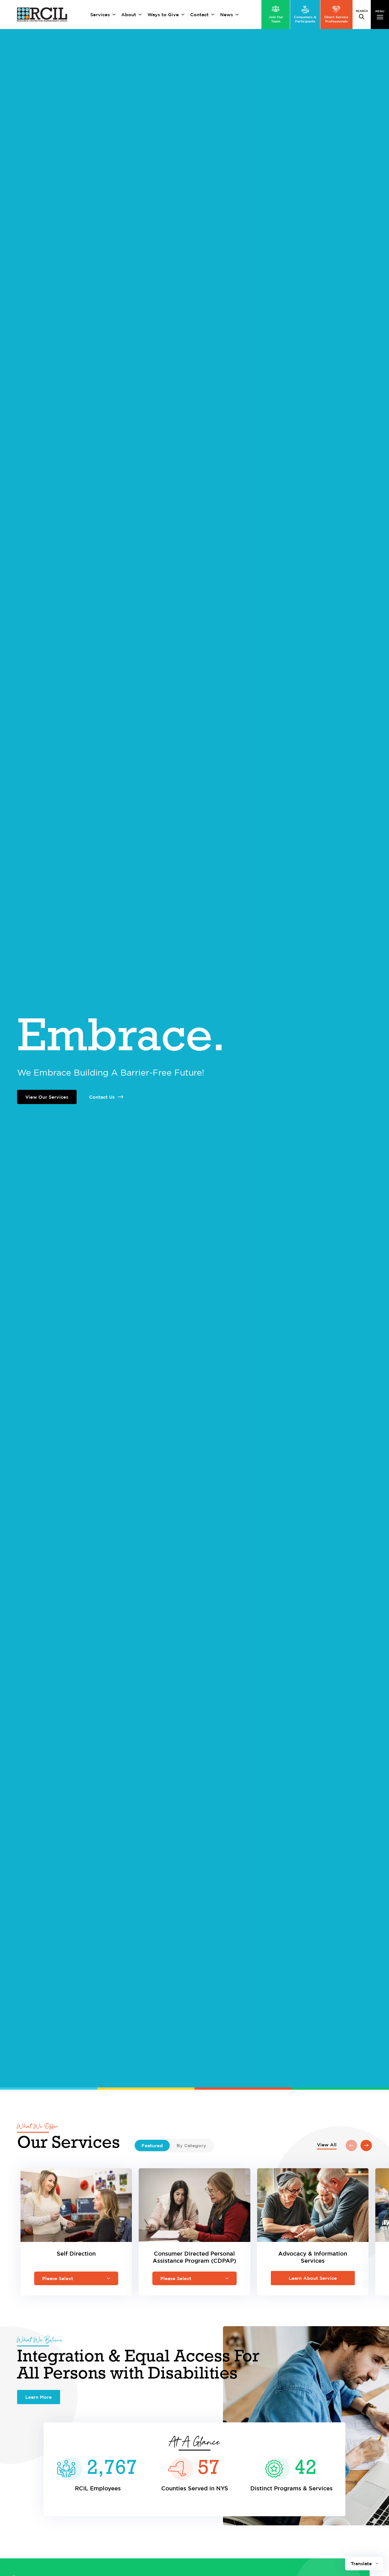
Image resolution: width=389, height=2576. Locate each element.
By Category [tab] (191, 2145)
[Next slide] (366, 2145)
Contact (199, 15)
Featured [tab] (152, 2145)
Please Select (58, 2278)
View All (327, 2145)
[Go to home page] (42, 15)
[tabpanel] (195, 2219)
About (129, 15)
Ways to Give (163, 15)
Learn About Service (313, 2278)
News (227, 15)
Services (100, 15)
